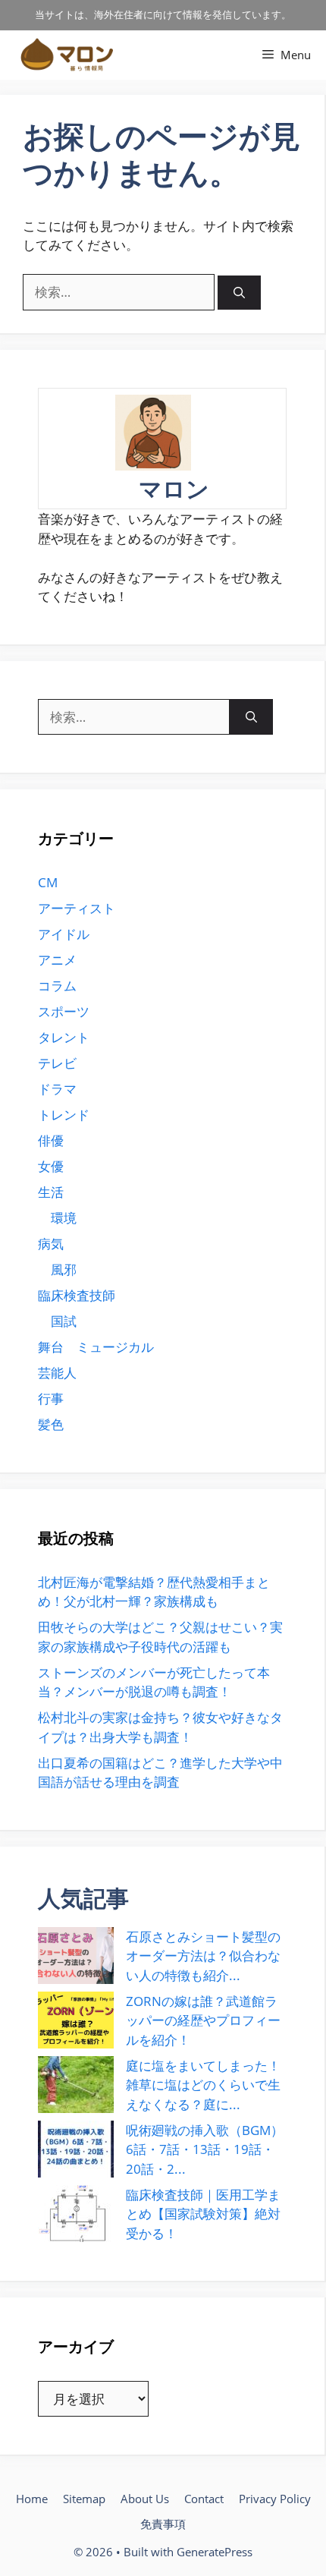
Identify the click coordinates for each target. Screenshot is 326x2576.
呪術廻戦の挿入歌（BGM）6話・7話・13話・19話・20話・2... (205, 2149)
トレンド (64, 1115)
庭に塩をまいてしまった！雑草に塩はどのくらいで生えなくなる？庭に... (203, 2085)
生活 (51, 1192)
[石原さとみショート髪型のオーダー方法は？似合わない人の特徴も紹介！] (76, 1956)
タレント (64, 1037)
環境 (64, 1218)
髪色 (51, 1424)
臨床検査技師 (77, 1295)
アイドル (64, 934)
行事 (51, 1398)
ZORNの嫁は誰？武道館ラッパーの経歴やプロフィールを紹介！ (203, 2020)
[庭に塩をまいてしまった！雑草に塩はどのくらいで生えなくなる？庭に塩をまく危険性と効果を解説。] (76, 2085)
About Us (145, 2499)
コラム (57, 986)
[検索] (239, 293)
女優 (51, 1166)
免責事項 (163, 2524)
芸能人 (57, 1373)
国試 (64, 1321)
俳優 (51, 1140)
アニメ (57, 960)
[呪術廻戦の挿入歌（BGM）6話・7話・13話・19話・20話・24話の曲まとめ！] (76, 2149)
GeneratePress (215, 2552)
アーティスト (77, 908)
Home (32, 2499)
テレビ (57, 1063)
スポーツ (64, 1011)
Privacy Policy (275, 2499)
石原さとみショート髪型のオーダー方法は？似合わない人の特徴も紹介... (203, 1956)
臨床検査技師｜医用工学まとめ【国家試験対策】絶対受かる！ (203, 2214)
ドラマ (57, 1089)
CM (48, 882)
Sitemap (84, 2499)
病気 (51, 1244)
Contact (204, 2499)
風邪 (64, 1269)
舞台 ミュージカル (96, 1347)
